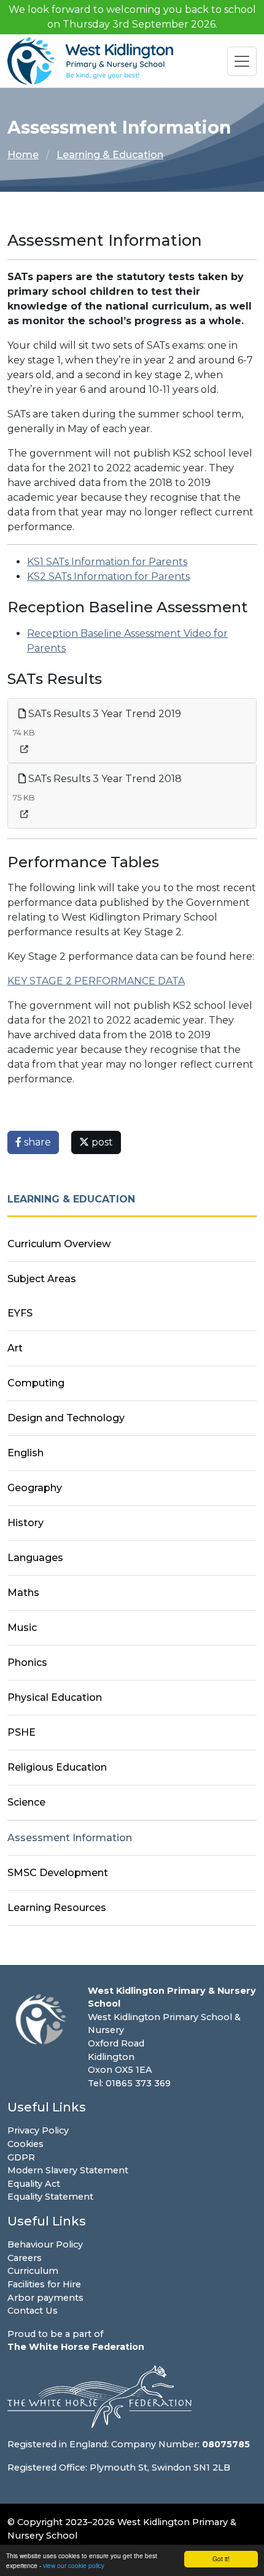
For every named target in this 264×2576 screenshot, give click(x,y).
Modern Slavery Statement (68, 2170)
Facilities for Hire (44, 2284)
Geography (35, 1488)
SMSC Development (58, 1873)
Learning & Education (110, 155)
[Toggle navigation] (242, 61)
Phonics (27, 1662)
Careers (25, 2258)
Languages (35, 1558)
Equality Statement (50, 2197)
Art (15, 1348)
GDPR (21, 2157)
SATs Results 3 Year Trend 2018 (104, 779)
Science (26, 1802)
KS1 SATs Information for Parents (107, 562)
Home (23, 155)
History (25, 1523)
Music (22, 1628)
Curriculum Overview (59, 1244)
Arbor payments (45, 2298)
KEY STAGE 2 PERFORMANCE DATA (96, 981)
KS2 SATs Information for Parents (108, 576)
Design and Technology (66, 1418)
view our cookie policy (74, 2565)
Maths (23, 1593)
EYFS (20, 1313)
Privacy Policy (38, 2130)
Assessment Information (70, 1838)
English (25, 1453)
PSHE (21, 1732)
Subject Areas (42, 1279)
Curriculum (33, 2271)
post (101, 1142)
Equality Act (34, 2184)
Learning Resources (57, 1908)
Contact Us (33, 2311)
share (36, 1142)
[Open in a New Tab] (24, 749)
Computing (36, 1383)
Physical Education (55, 1697)
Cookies (25, 2144)
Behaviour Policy (45, 2244)
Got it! (221, 2559)
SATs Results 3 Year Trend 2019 (103, 714)
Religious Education (57, 1767)
